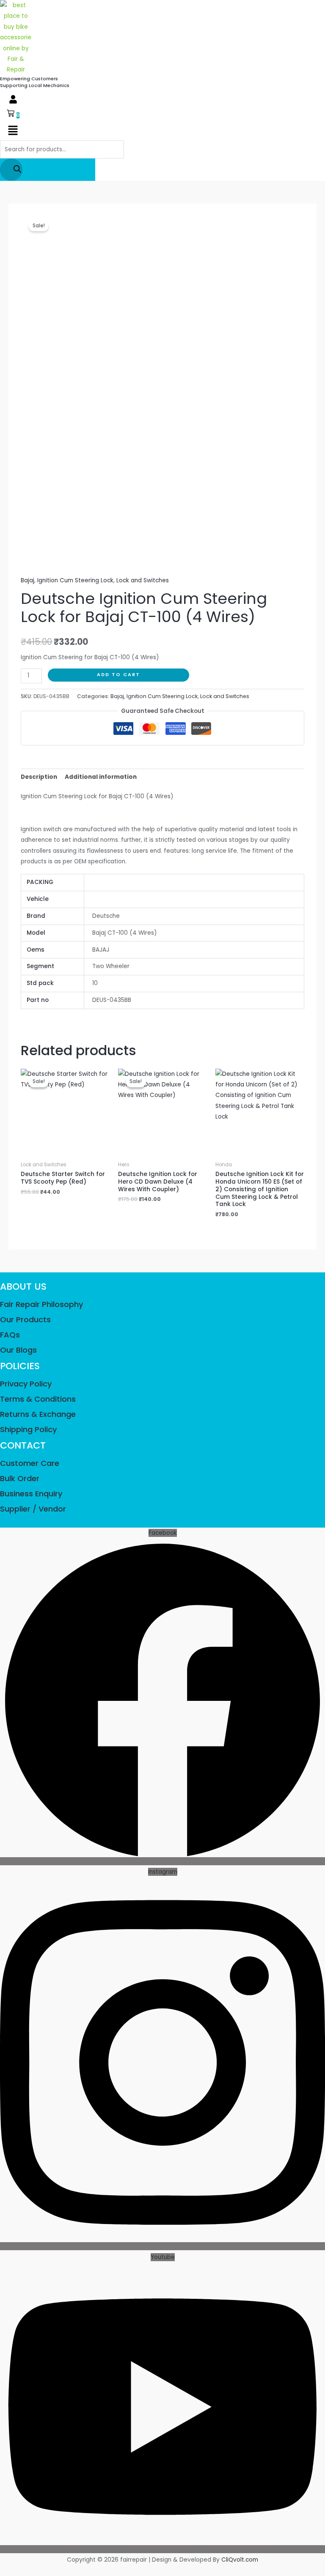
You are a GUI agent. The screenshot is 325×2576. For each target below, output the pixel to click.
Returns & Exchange (38, 1414)
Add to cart (118, 675)
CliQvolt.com (240, 2560)
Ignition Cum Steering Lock (75, 580)
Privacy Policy (26, 1384)
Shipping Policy (28, 1429)
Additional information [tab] (101, 777)
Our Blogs (18, 1350)
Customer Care (30, 1463)
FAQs (10, 1335)
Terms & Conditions (38, 1399)
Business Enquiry (31, 1494)
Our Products (25, 1319)
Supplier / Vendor (33, 1509)
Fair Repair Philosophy (41, 1304)
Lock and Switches (143, 580)
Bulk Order (20, 1478)
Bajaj (28, 580)
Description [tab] (39, 777)
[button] (13, 100)
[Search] (11, 170)
